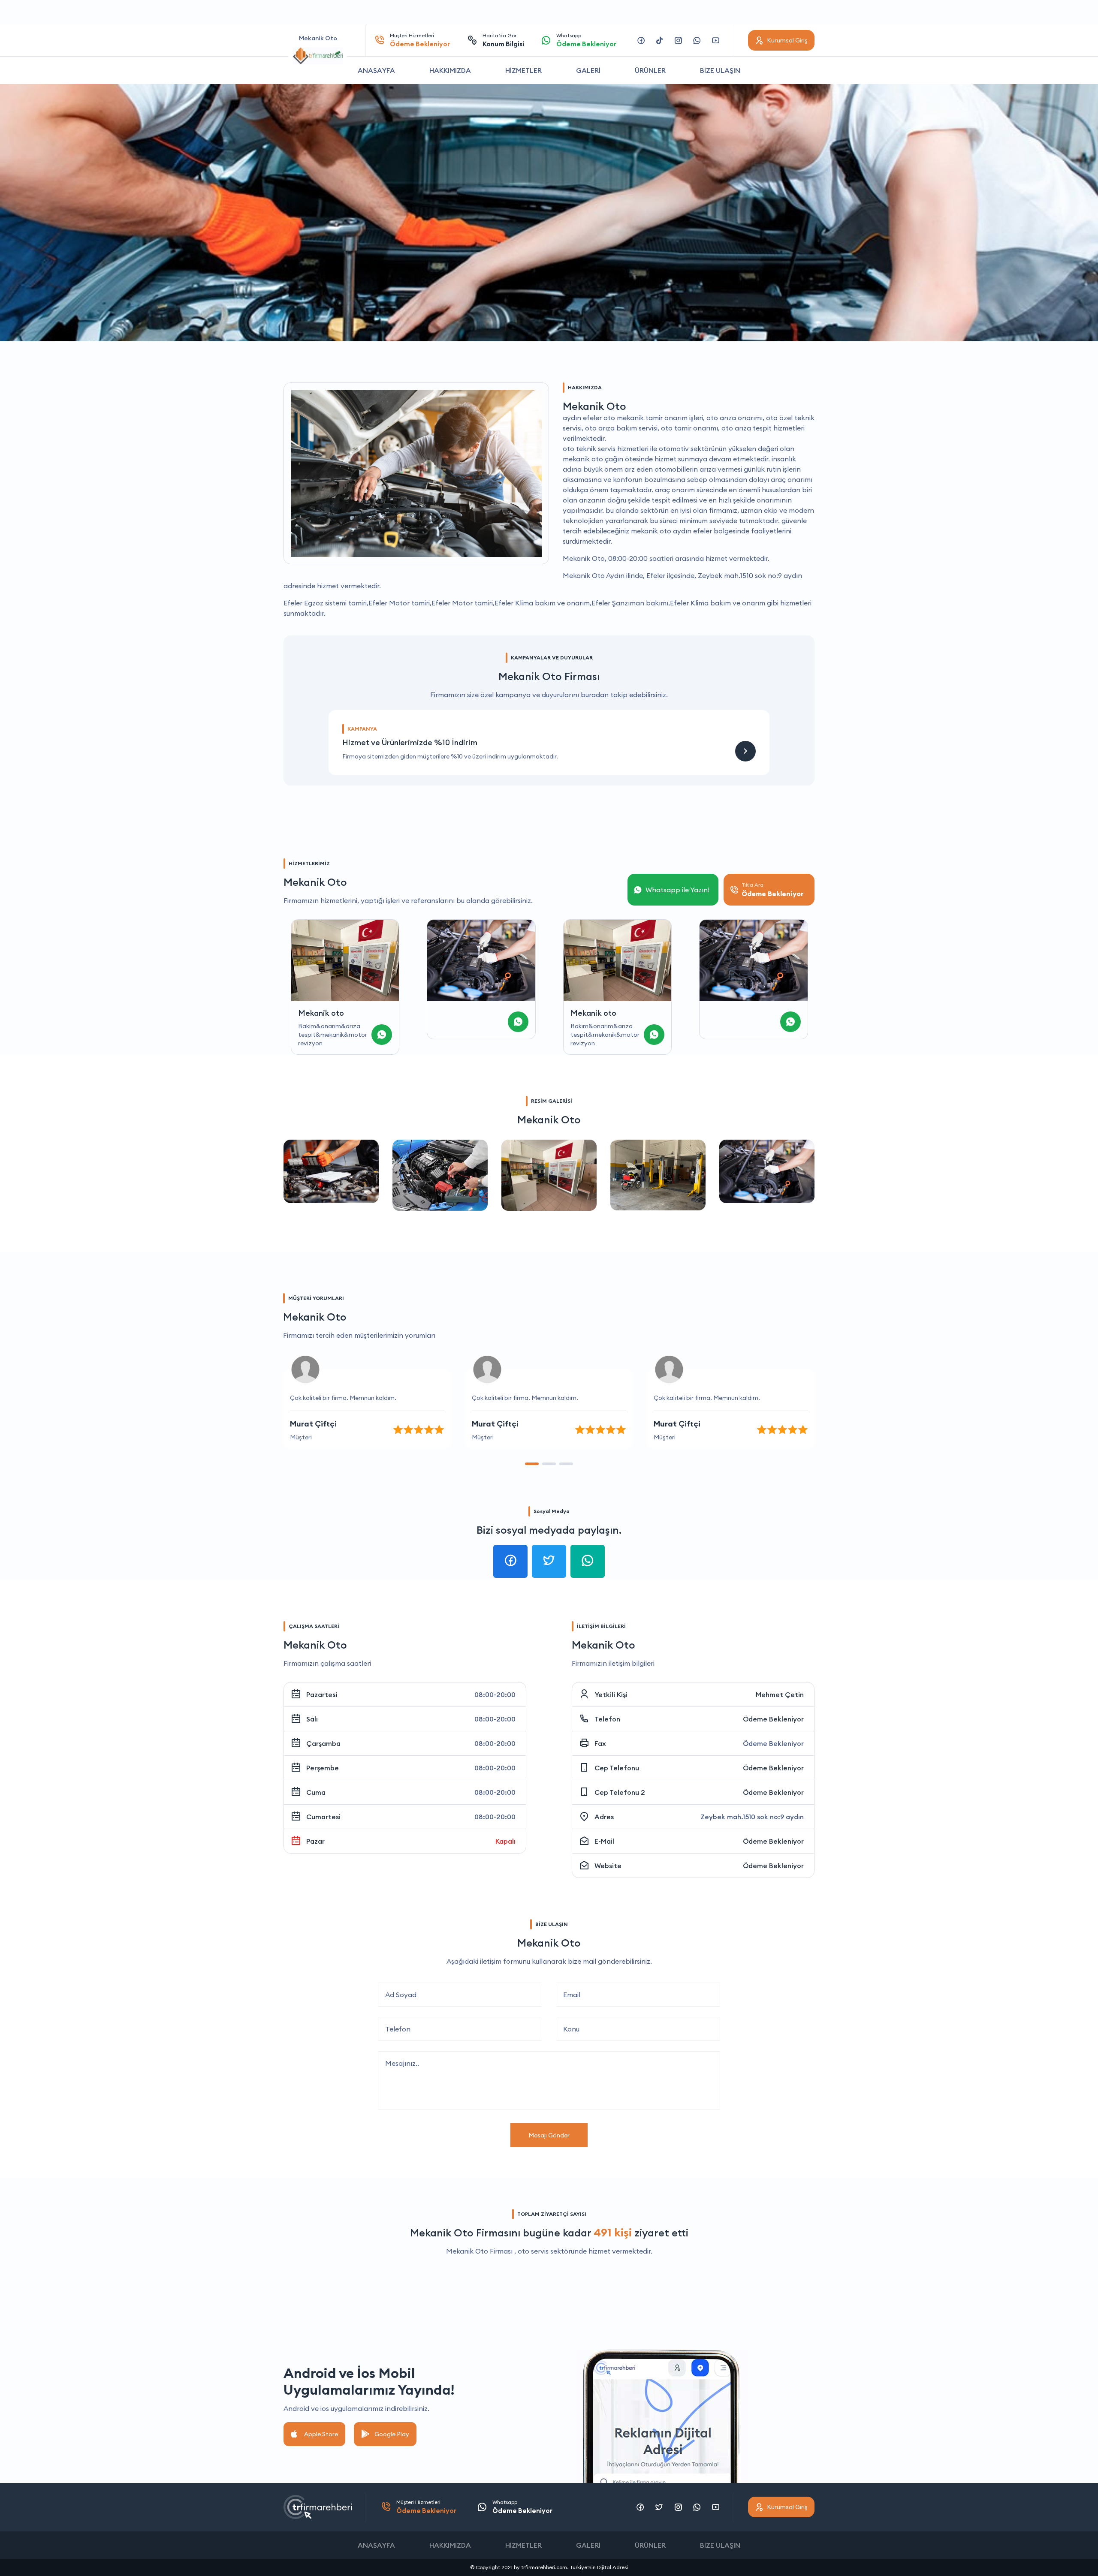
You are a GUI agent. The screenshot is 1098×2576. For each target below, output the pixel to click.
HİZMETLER (523, 70)
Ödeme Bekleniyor (773, 1719)
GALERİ (588, 70)
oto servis (533, 2251)
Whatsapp (586, 40)
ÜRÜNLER (650, 70)
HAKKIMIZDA (450, 70)
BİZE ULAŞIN (720, 70)
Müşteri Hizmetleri (420, 40)
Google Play (392, 2434)
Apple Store (321, 2434)
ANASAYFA (376, 70)
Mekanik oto (457, 1013)
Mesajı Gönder (549, 2135)
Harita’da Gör (503, 40)
